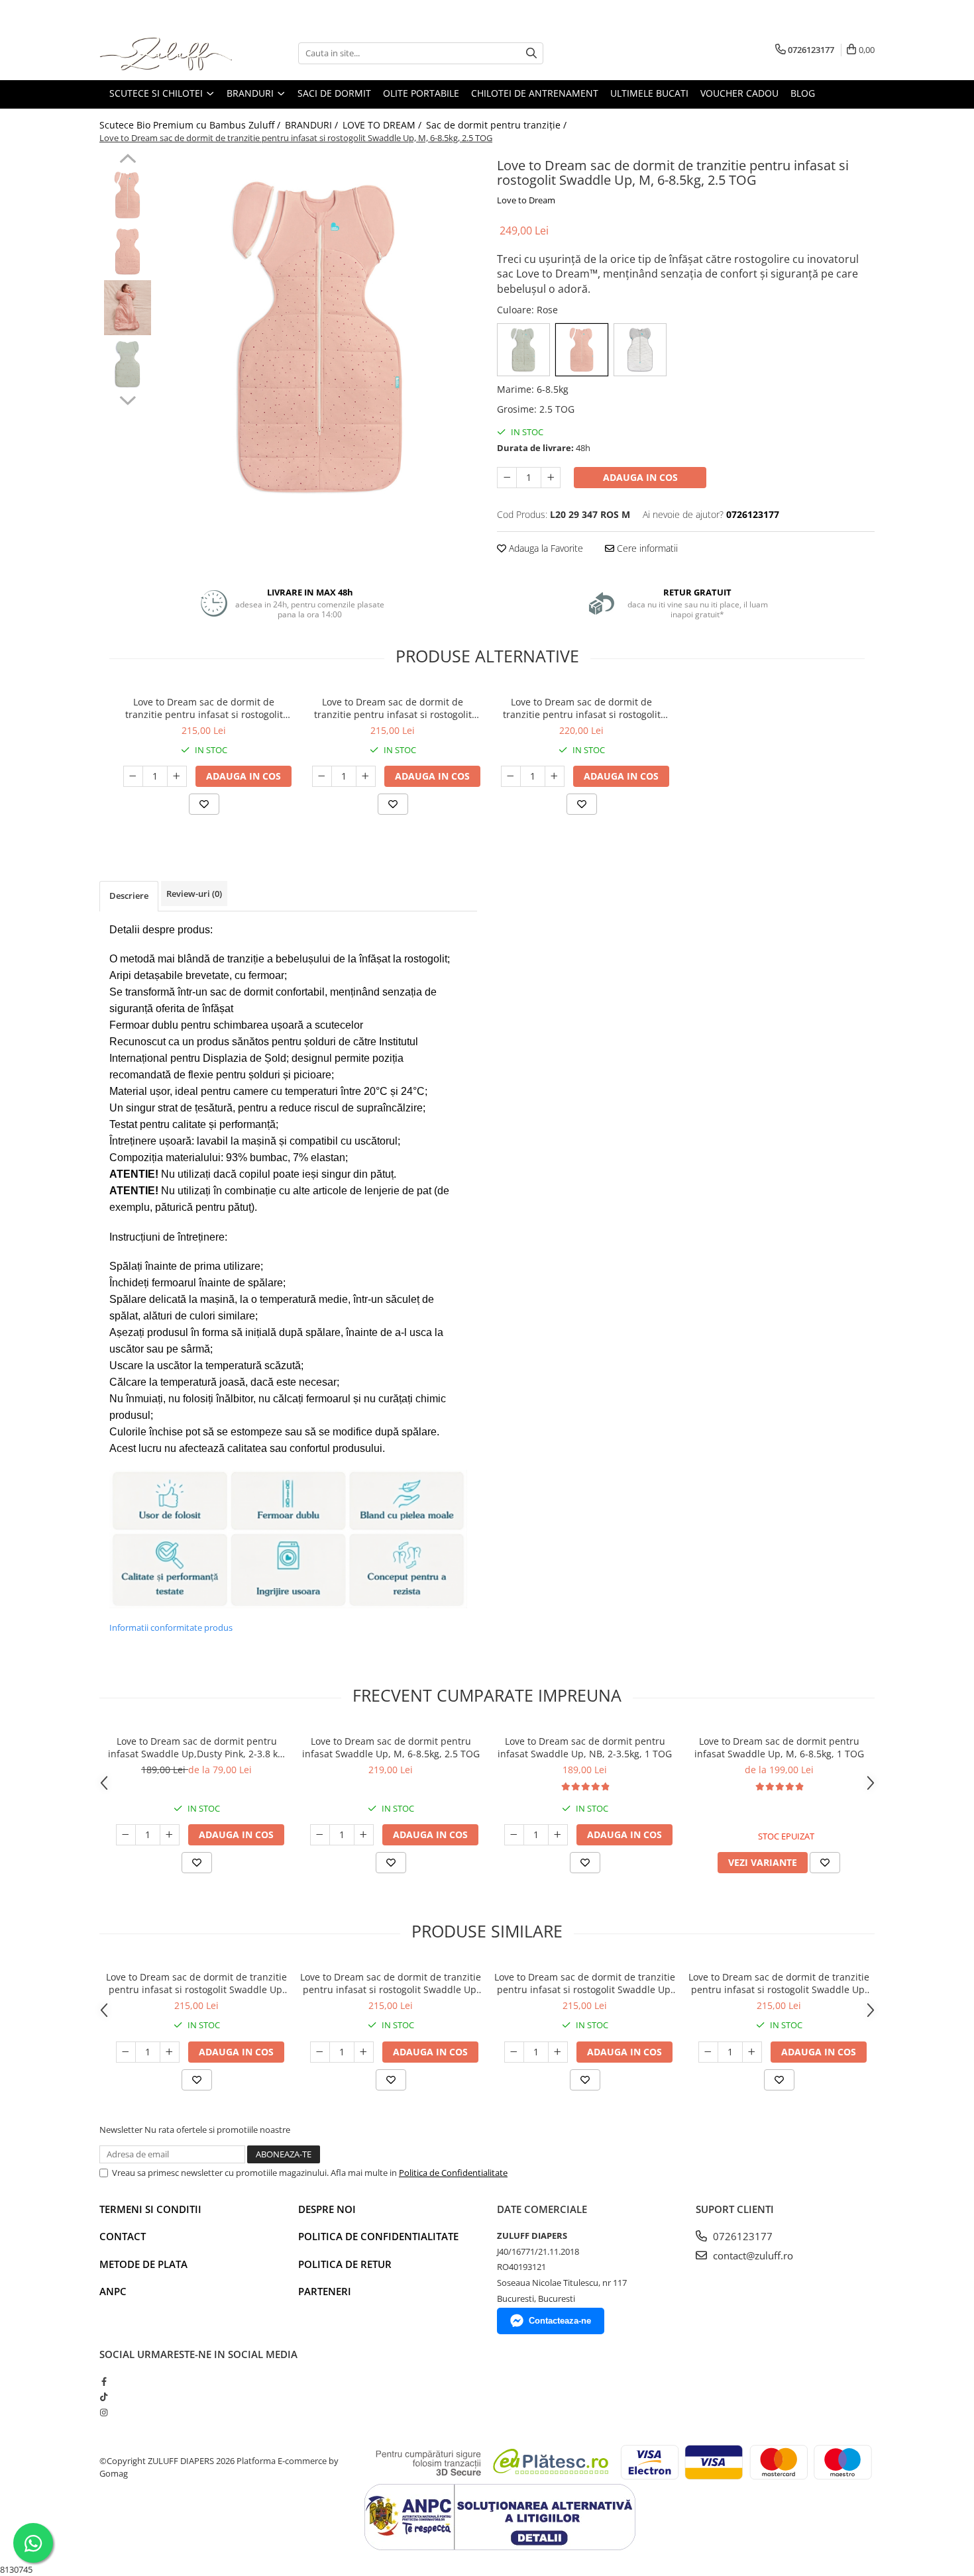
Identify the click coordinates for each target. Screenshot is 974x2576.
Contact (123, 2236)
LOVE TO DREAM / (383, 125)
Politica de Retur (345, 2264)
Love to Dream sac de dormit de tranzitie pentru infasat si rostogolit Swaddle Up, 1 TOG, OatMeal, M (582, 708)
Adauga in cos (640, 477)
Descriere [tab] (129, 896)
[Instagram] (104, 2412)
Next (128, 399)
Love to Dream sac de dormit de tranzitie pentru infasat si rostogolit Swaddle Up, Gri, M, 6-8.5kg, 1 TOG (391, 1983)
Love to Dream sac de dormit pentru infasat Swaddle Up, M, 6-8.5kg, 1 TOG (779, 1747)
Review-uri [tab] (194, 894)
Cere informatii (646, 548)
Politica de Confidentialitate (453, 2173)
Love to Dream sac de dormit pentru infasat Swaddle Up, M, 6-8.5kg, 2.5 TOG (391, 1747)
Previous (128, 160)
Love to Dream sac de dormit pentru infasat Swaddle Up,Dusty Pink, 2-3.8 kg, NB (197, 1747)
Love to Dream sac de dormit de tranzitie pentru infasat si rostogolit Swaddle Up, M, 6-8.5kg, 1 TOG (393, 708)
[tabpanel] (320, 337)
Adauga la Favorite (545, 548)
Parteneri (325, 2291)
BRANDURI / (313, 125)
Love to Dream (526, 200)
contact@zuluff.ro (752, 2255)
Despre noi (327, 2209)
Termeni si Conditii (150, 2209)
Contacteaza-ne (560, 2321)
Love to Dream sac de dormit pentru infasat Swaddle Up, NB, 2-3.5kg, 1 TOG (585, 1747)
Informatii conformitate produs (171, 1627)
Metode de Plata (143, 2264)
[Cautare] (531, 53)
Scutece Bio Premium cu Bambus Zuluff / (191, 125)
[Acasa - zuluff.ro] (166, 53)
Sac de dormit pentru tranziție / (498, 125)
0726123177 (741, 2236)
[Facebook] (104, 2381)
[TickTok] (104, 2396)
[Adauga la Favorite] (204, 804)
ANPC (113, 2291)
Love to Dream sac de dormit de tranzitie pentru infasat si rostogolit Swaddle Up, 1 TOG (204, 708)
